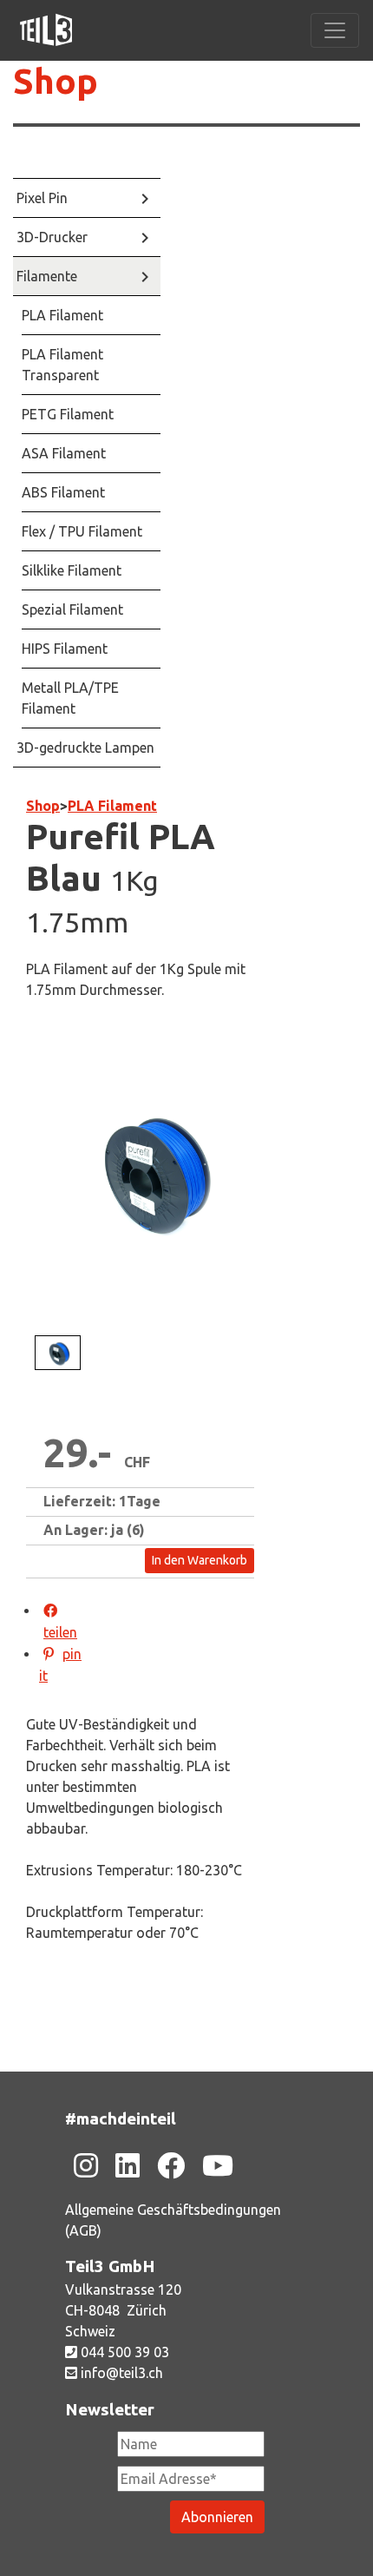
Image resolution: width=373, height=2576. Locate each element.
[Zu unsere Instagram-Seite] (86, 2165)
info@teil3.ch (120, 2373)
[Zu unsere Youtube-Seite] (218, 2165)
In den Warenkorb (200, 1560)
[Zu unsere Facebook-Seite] (171, 2165)
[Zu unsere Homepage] (46, 30)
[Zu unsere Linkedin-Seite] (128, 2165)
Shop (56, 81)
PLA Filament (112, 806)
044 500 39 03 (123, 2352)
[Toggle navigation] (335, 30)
